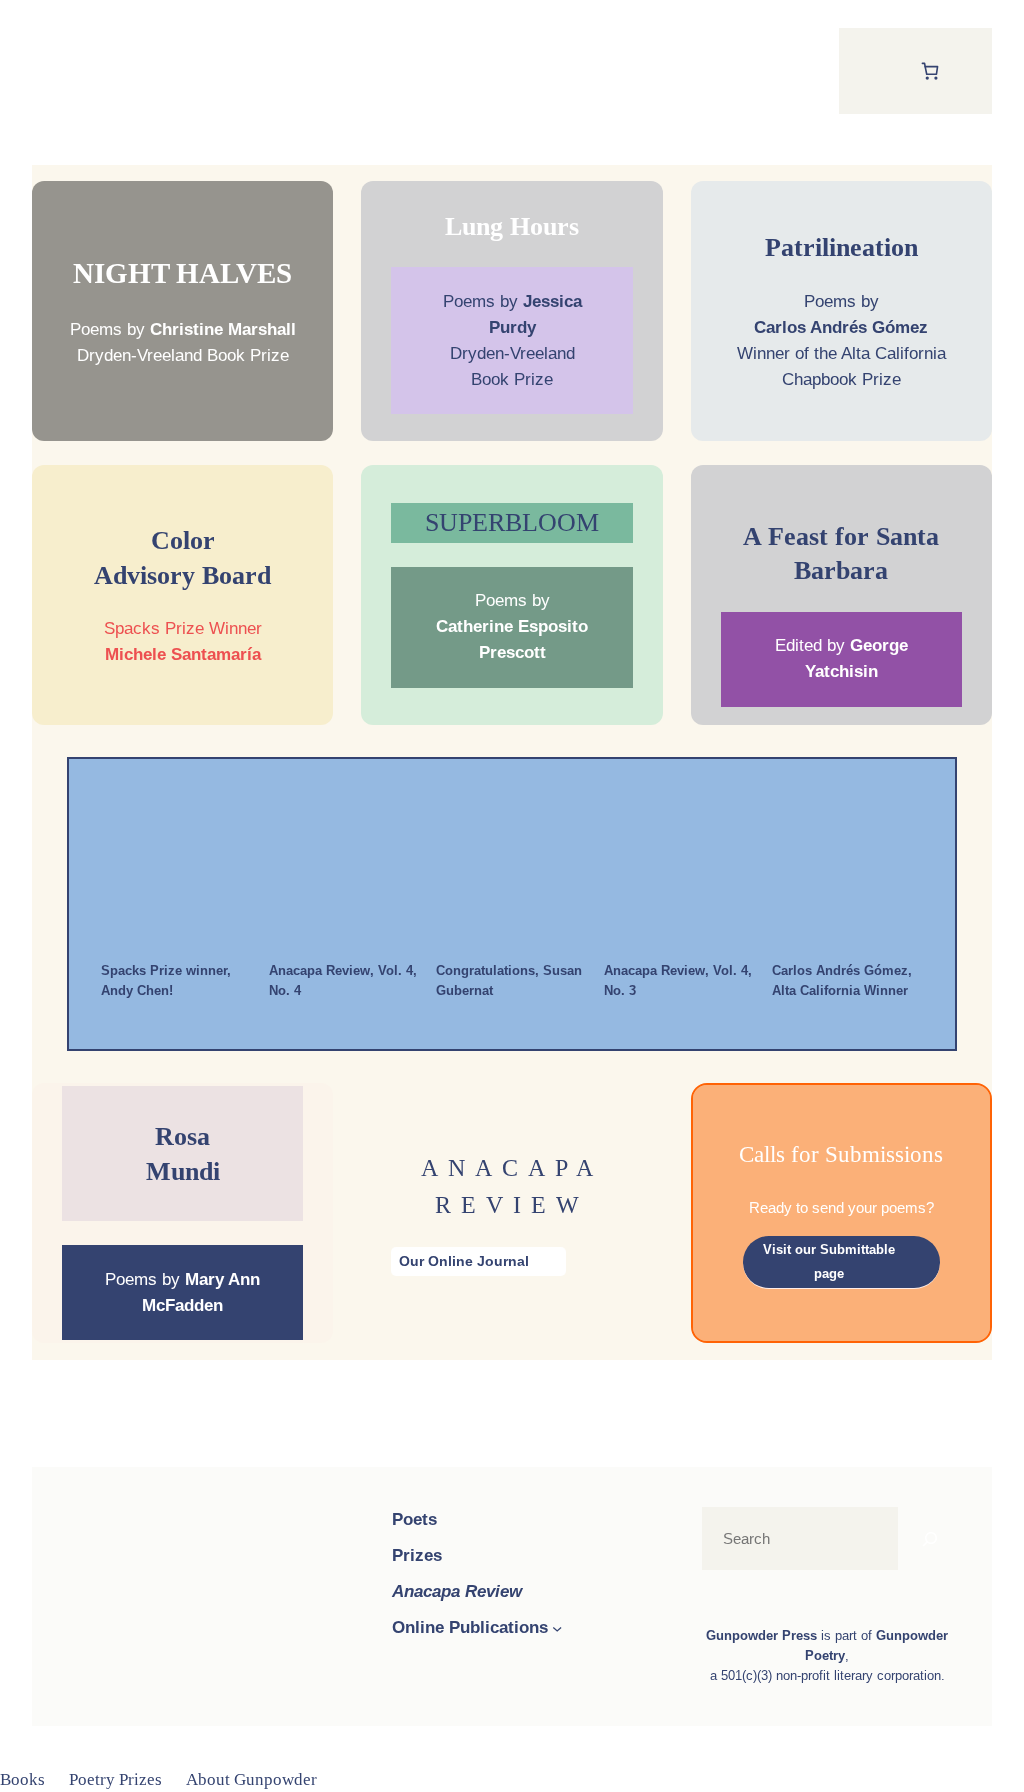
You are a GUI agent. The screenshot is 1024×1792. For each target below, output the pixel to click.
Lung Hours (512, 226)
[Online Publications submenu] (557, 1628)
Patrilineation (841, 247)
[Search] (930, 1538)
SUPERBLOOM (512, 522)
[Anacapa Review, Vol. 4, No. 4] (344, 869)
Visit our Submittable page (829, 1261)
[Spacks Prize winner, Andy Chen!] (177, 869)
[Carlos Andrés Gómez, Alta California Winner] (847, 869)
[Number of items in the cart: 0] (929, 70)
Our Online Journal (464, 1261)
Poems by (512, 626)
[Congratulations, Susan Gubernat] (512, 869)
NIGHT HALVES (182, 273)
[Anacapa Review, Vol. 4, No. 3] (680, 869)
